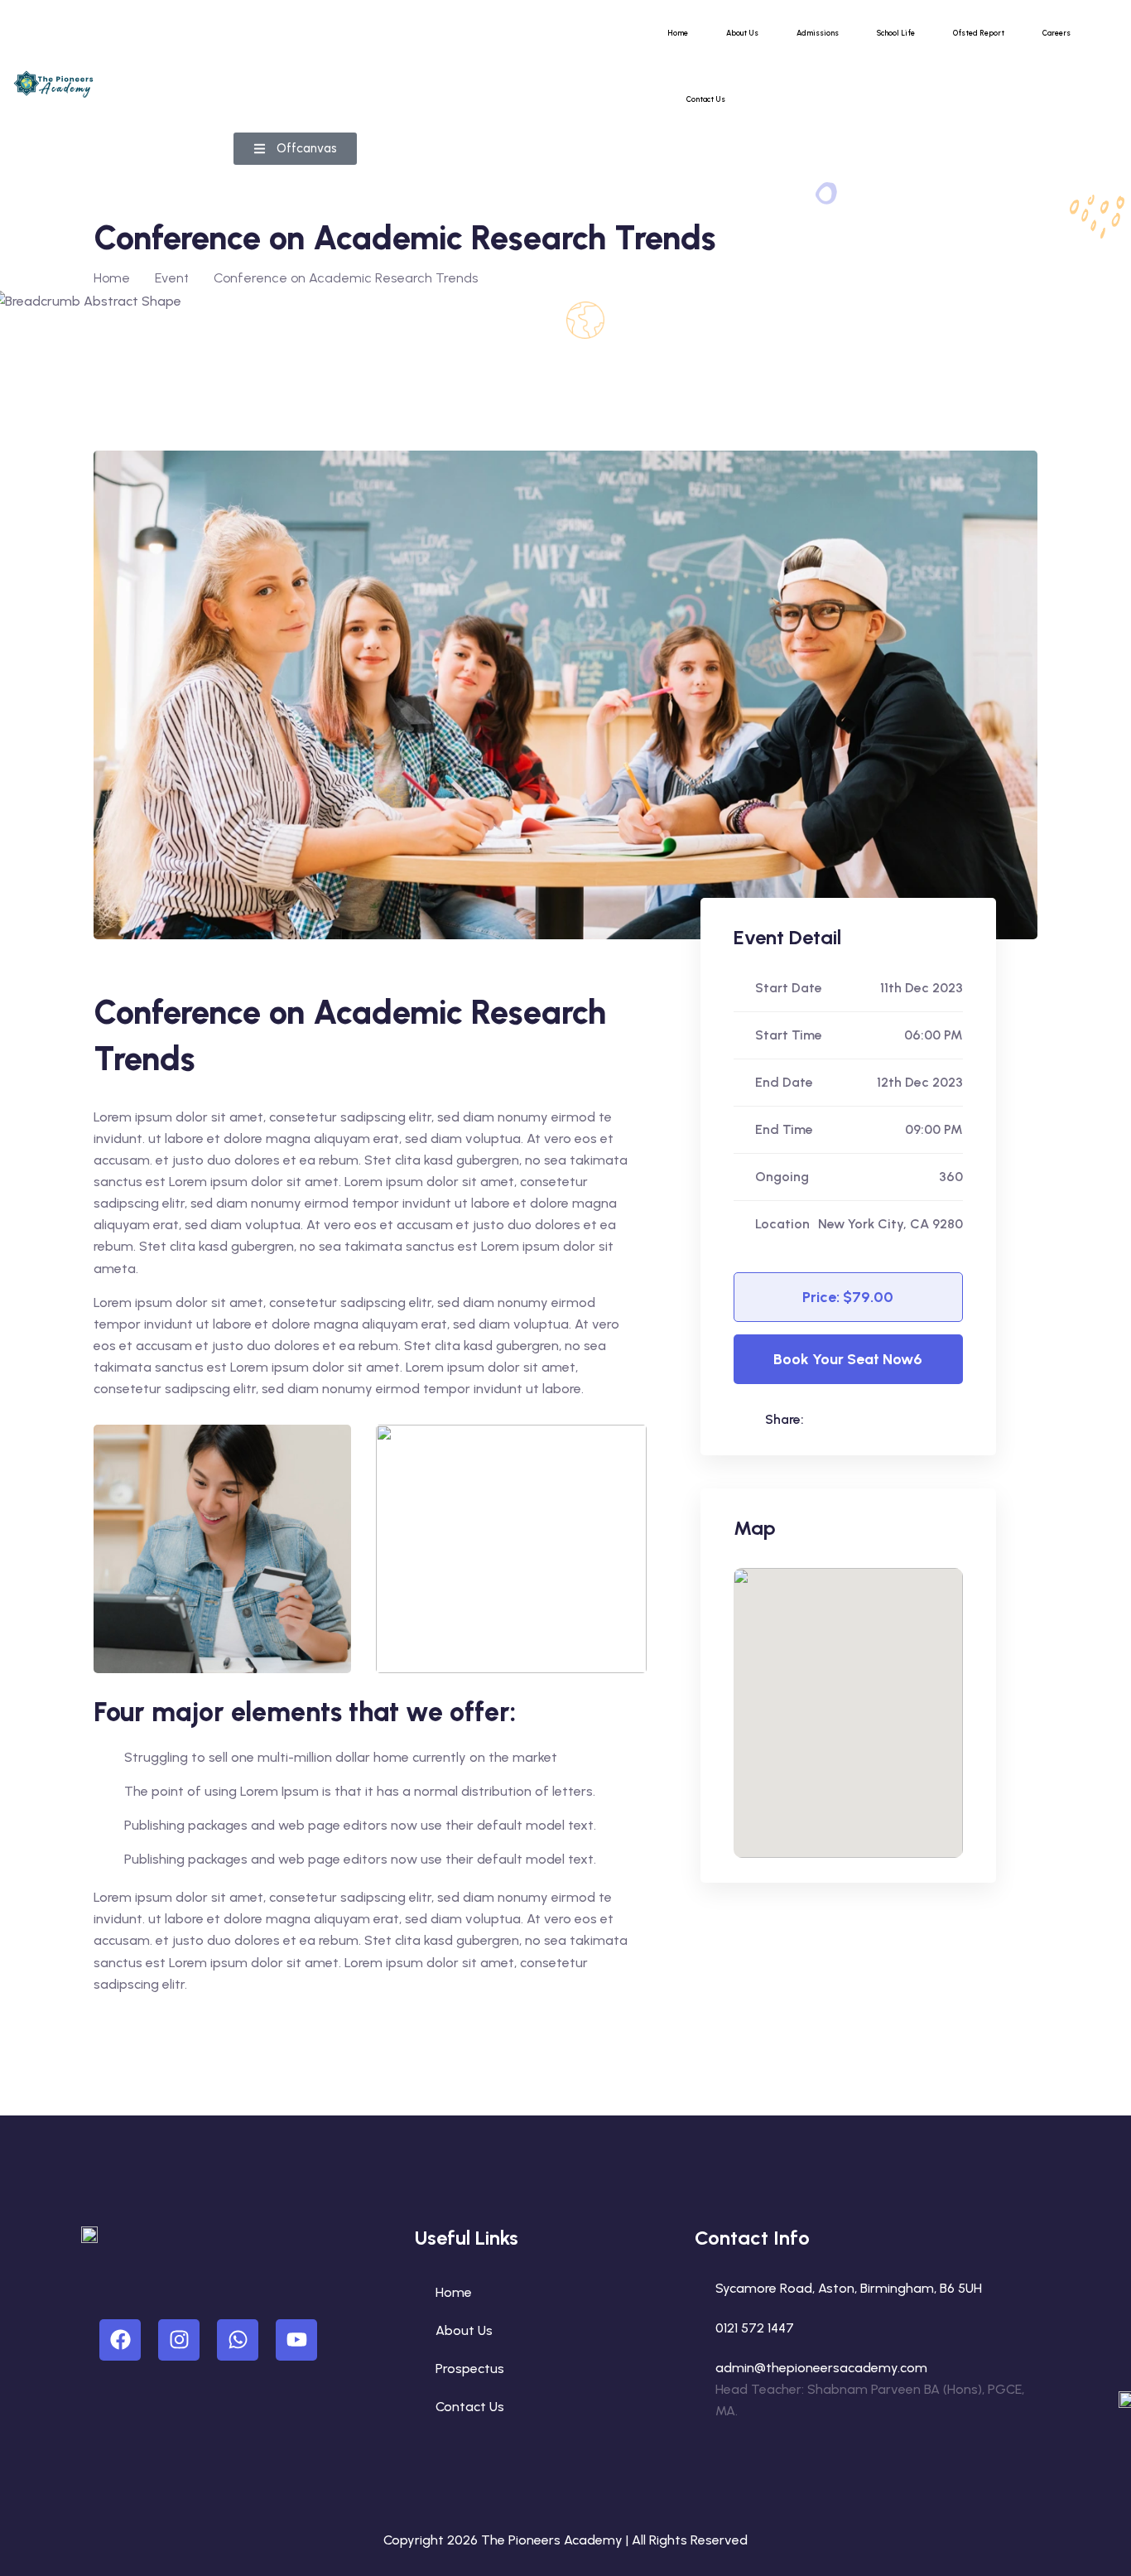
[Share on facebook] (859, 1419)
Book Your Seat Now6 (848, 1359)
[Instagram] (179, 2340)
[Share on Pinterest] (926, 1419)
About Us (742, 33)
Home (678, 33)
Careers (1056, 33)
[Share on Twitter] (893, 1419)
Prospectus (470, 2369)
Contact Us (706, 99)
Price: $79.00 (848, 1297)
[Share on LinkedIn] (825, 1419)
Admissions (818, 33)
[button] (295, 149)
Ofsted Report (979, 33)
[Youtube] (296, 2340)
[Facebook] (120, 2340)
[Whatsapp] (238, 2340)
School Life (896, 33)
